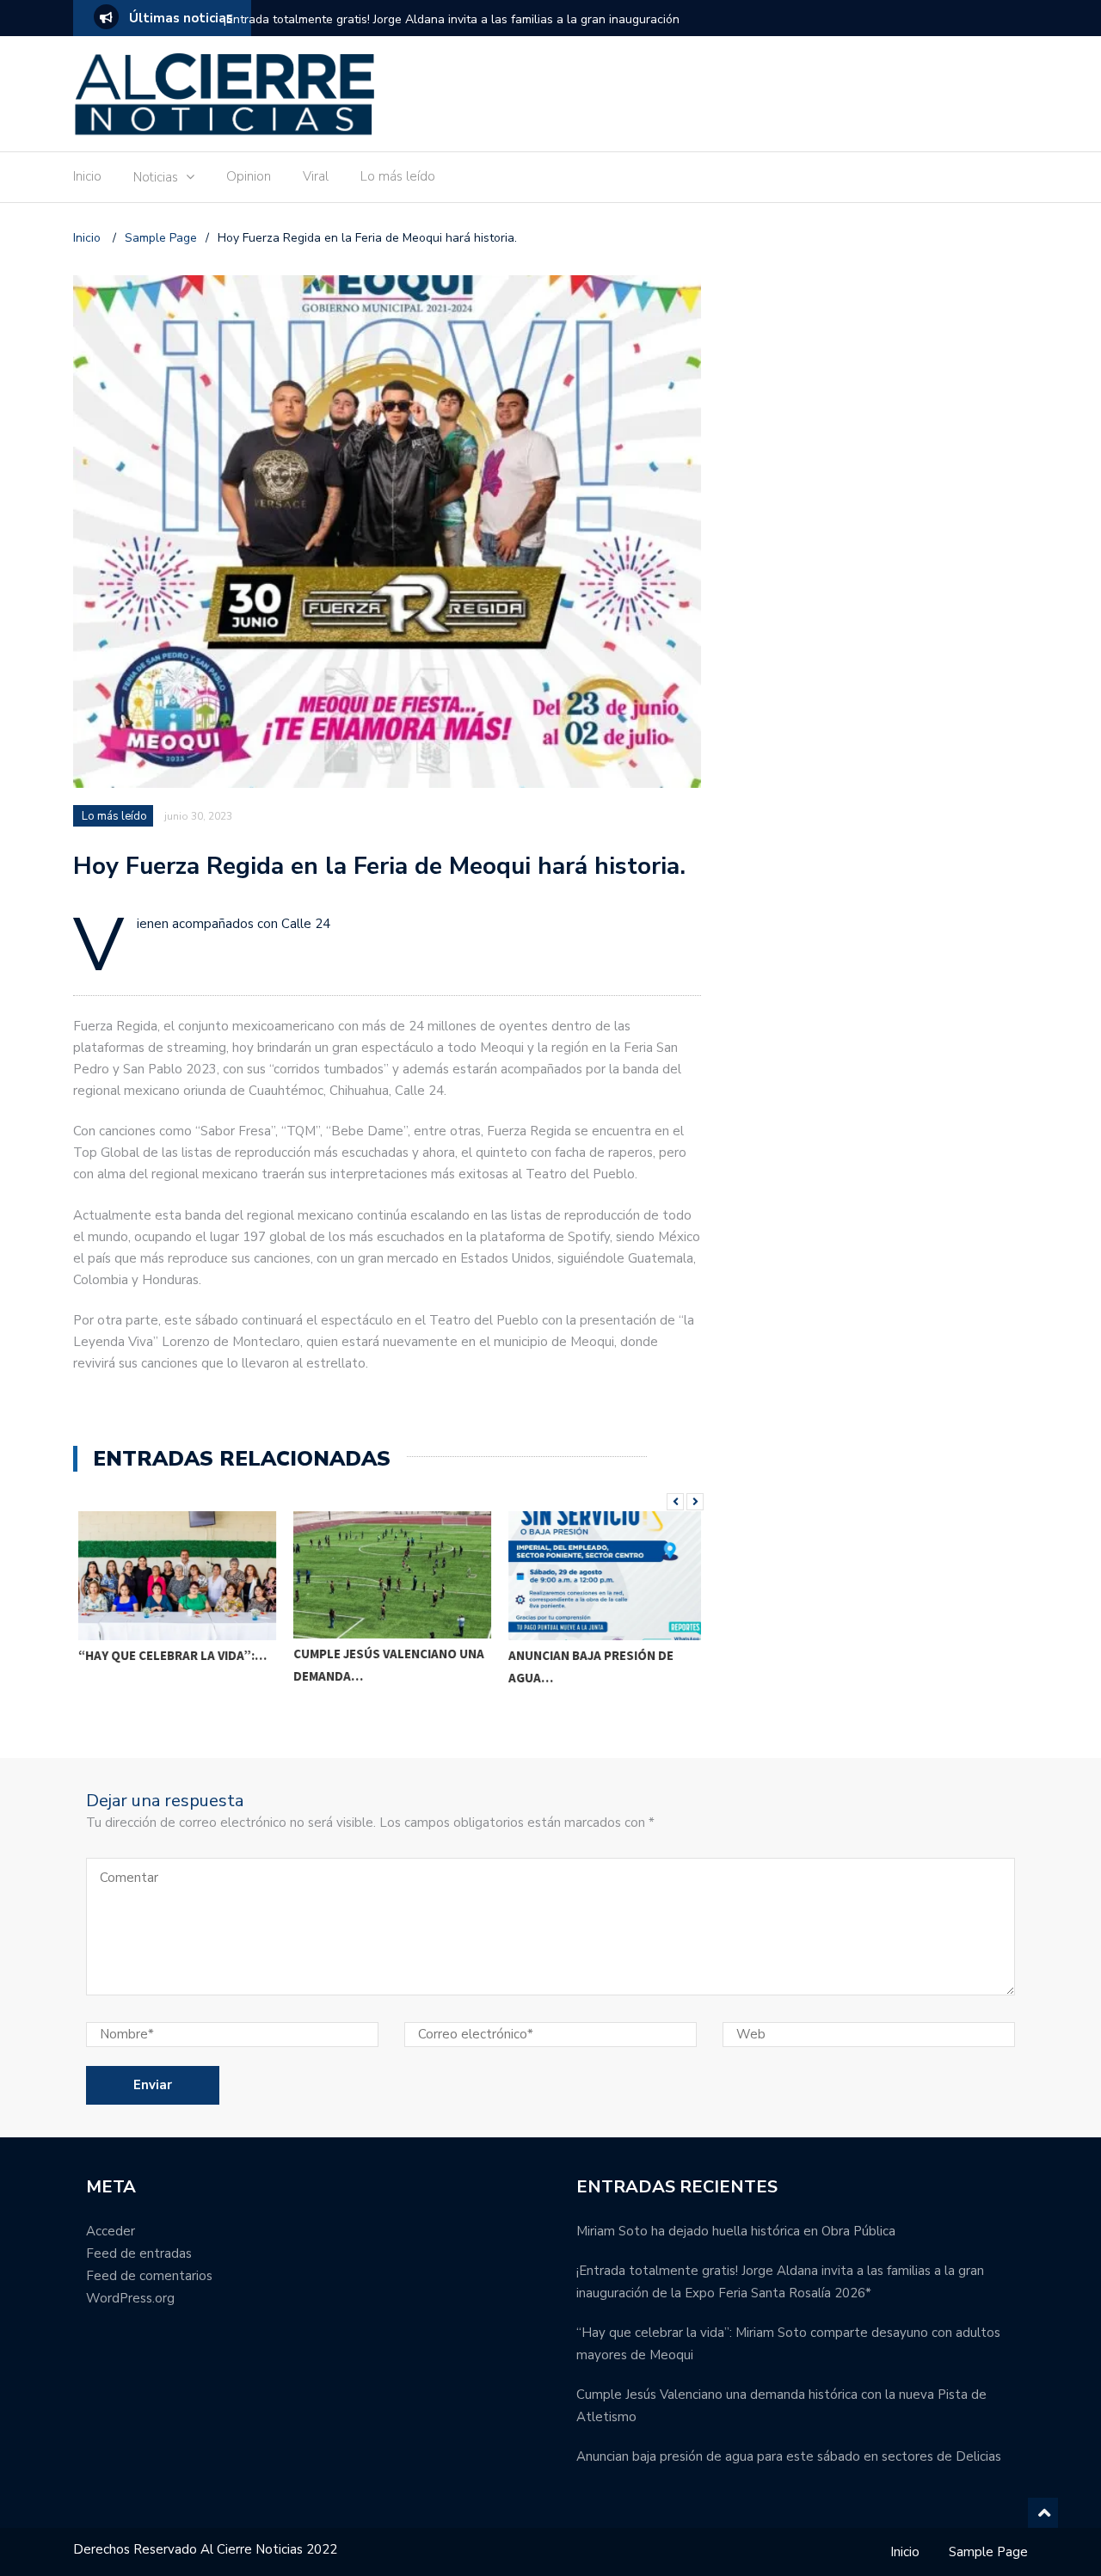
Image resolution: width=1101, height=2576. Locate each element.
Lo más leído (398, 176)
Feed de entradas (139, 2253)
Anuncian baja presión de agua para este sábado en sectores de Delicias (789, 2456)
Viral (316, 176)
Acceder (111, 2231)
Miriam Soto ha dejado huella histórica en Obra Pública (736, 2231)
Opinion (249, 176)
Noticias (156, 177)
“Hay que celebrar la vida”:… (167, 1655)
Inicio (87, 176)
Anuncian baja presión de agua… (586, 1666)
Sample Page (988, 2552)
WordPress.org (130, 2298)
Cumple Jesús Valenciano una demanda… (384, 1665)
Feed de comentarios (149, 2276)
